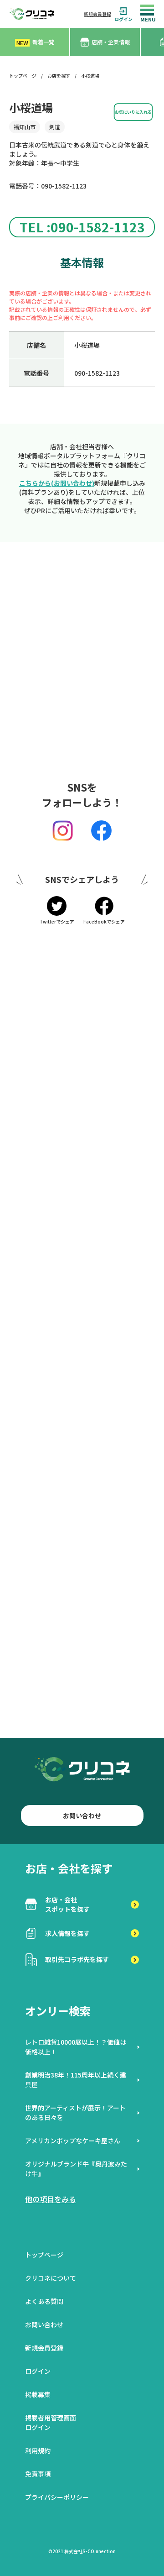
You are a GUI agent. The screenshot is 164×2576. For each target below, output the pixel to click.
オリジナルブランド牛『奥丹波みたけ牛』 (76, 2169)
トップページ (23, 76)
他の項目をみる (51, 2199)
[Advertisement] (82, 666)
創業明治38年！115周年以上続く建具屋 (76, 2080)
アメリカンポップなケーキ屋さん (73, 2141)
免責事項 (38, 2474)
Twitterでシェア (57, 921)
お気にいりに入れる (133, 112)
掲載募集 (38, 2394)
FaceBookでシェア (104, 921)
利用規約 (38, 2450)
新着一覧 (35, 42)
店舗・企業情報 (111, 42)
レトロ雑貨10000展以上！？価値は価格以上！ (76, 2047)
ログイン (123, 19)
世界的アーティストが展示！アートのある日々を (75, 2112)
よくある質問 (44, 2301)
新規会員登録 (97, 14)
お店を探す (59, 76)
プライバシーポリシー (57, 2497)
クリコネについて (51, 2278)
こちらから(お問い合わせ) (57, 483)
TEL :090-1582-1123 (82, 227)
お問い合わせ (82, 1815)
